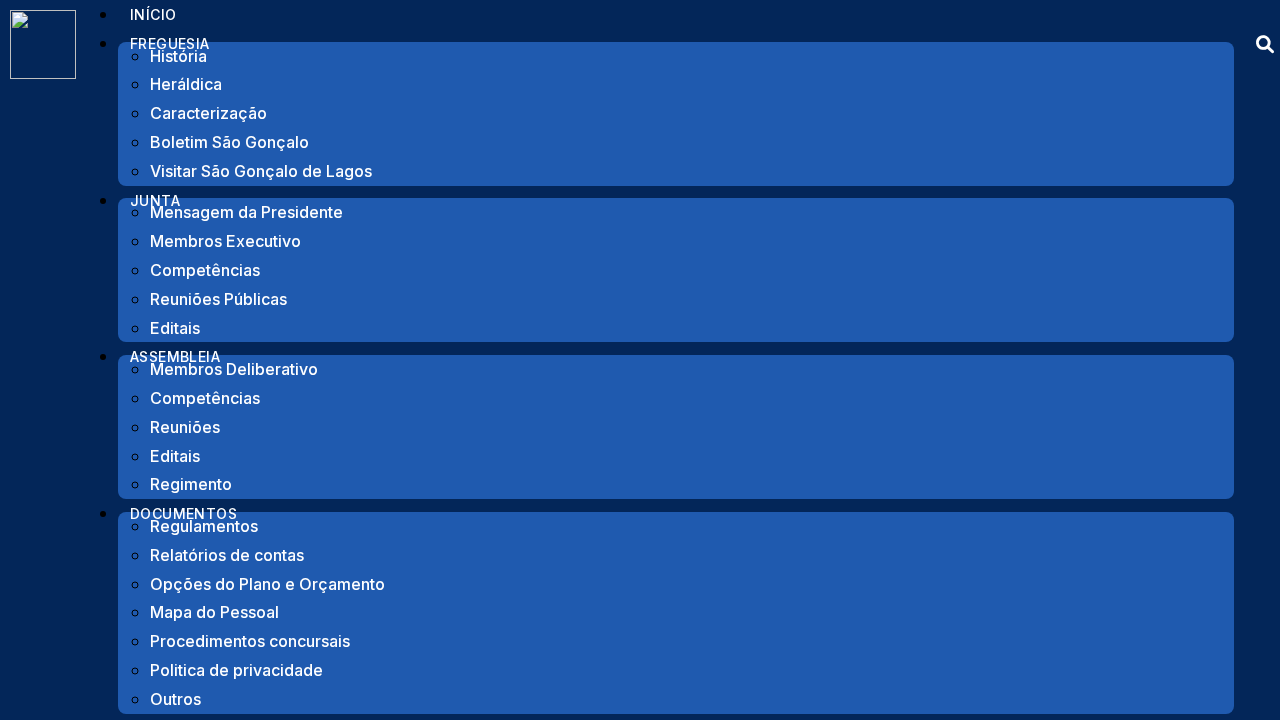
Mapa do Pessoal (214, 612)
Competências (205, 270)
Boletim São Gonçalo (229, 142)
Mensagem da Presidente (246, 212)
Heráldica (186, 84)
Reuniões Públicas (218, 299)
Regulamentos (204, 526)
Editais (175, 456)
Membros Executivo (225, 241)
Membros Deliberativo (234, 369)
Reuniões (185, 427)
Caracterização (208, 113)
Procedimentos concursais (250, 641)
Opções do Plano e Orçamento (267, 584)
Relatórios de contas (227, 555)
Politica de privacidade (236, 670)
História (178, 56)
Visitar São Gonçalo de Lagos (261, 171)
